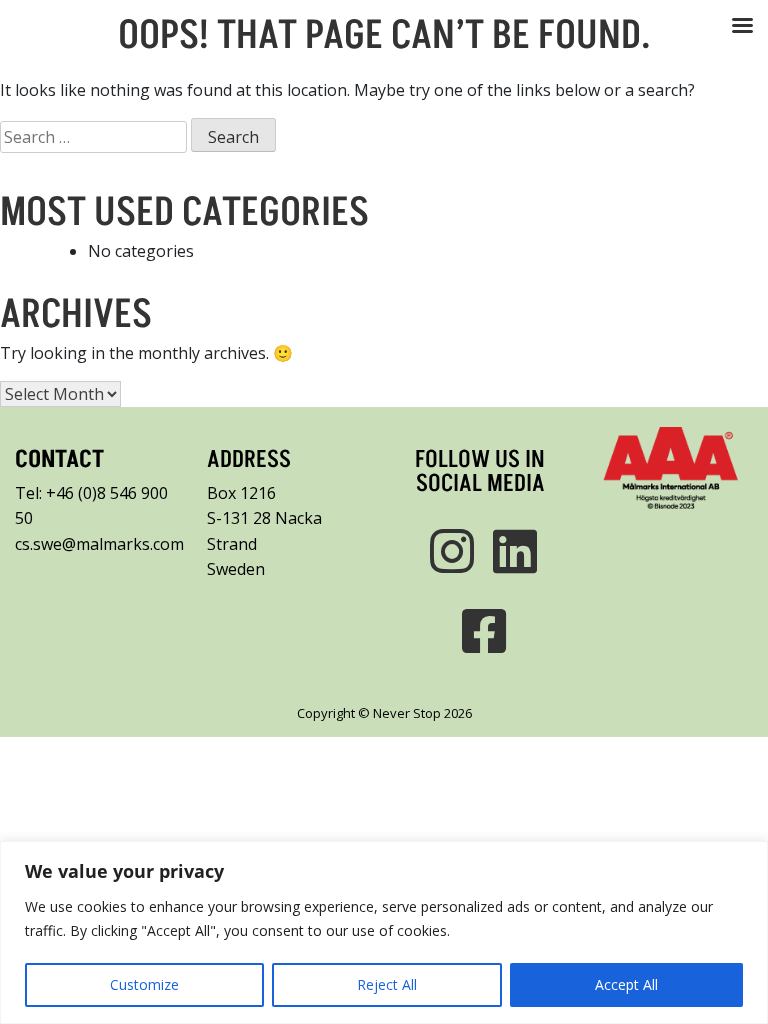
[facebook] (480, 631)
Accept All (626, 984)
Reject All (387, 984)
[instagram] (448, 551)
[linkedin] (511, 551)
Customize (144, 984)
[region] (384, 932)
